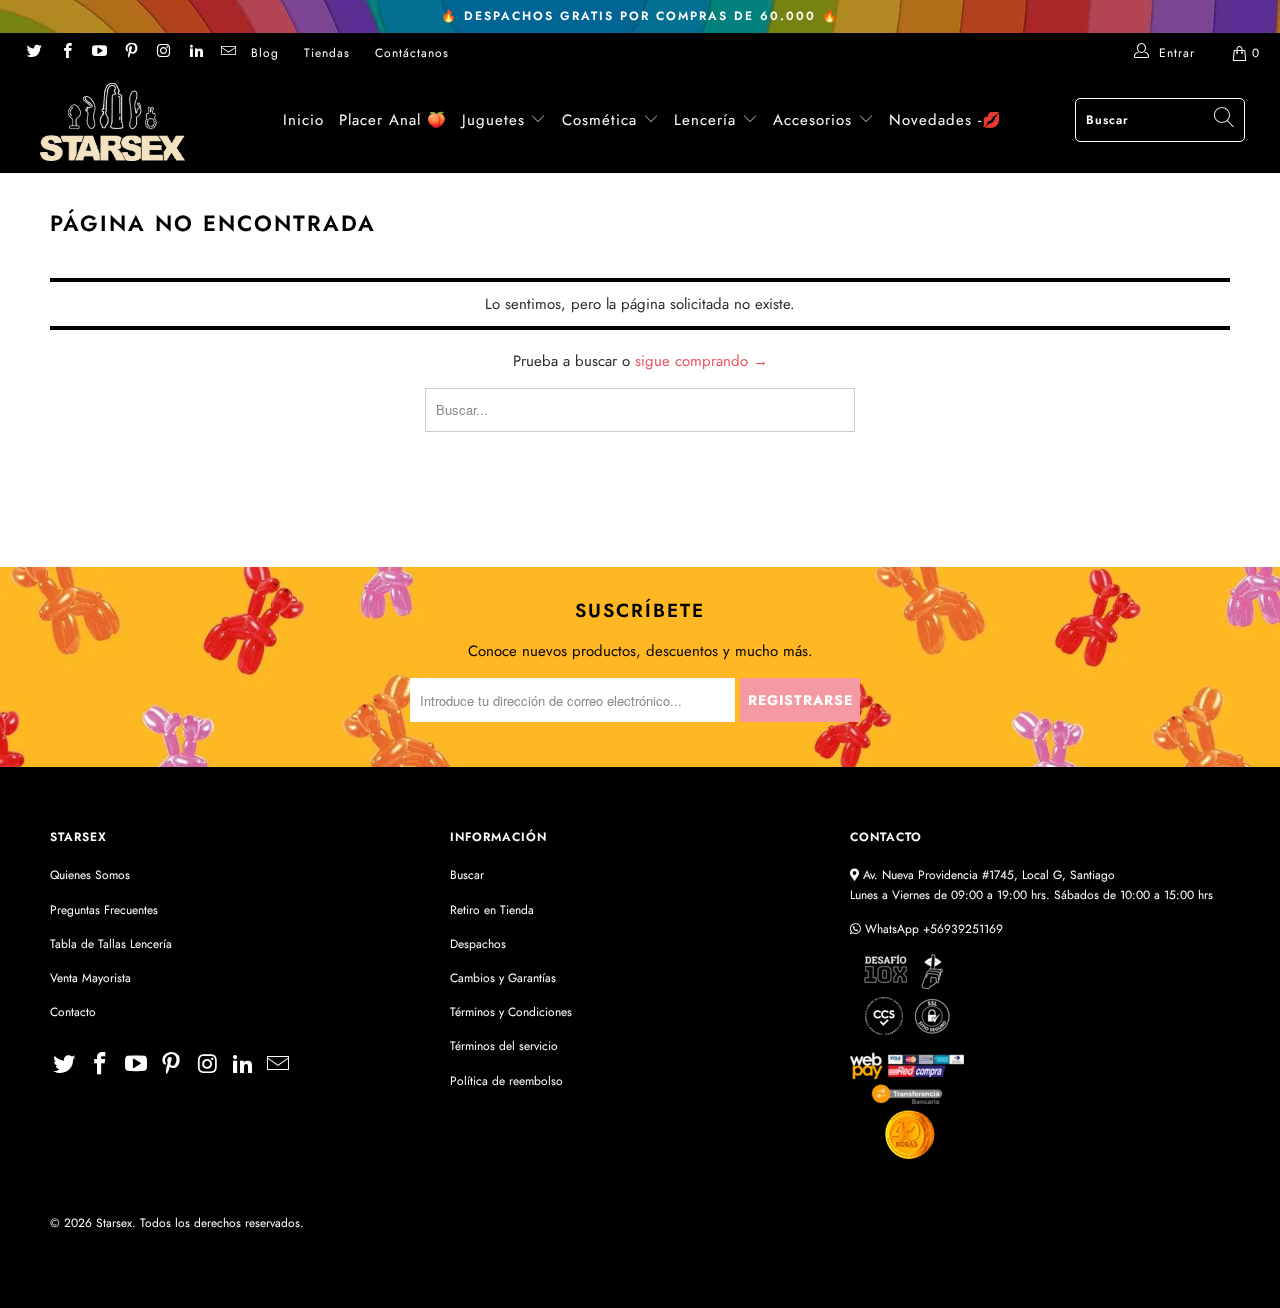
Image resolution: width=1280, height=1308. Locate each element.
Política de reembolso (506, 1081)
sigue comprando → (701, 361)
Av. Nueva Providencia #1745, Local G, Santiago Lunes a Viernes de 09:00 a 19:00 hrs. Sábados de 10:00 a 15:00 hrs (1031, 884)
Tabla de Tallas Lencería (111, 944)
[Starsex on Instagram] (162, 53)
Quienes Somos (90, 875)
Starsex (114, 1223)
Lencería (705, 120)
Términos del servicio (504, 1046)
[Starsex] (112, 122)
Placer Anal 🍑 (393, 120)
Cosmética (599, 120)
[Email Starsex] (227, 53)
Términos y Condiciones (511, 1012)
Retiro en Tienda (492, 910)
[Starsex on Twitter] (33, 53)
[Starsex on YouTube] (98, 53)
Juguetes (493, 120)
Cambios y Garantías (503, 978)
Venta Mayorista (90, 978)
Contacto (73, 1012)
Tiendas (327, 53)
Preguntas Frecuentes (104, 910)
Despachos (478, 944)
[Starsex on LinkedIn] (194, 53)
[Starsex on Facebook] (65, 53)
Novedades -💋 (945, 120)
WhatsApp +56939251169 (932, 929)
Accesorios (815, 120)
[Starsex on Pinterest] (130, 53)
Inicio (303, 120)
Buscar (467, 875)
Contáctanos (412, 53)
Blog (265, 53)
